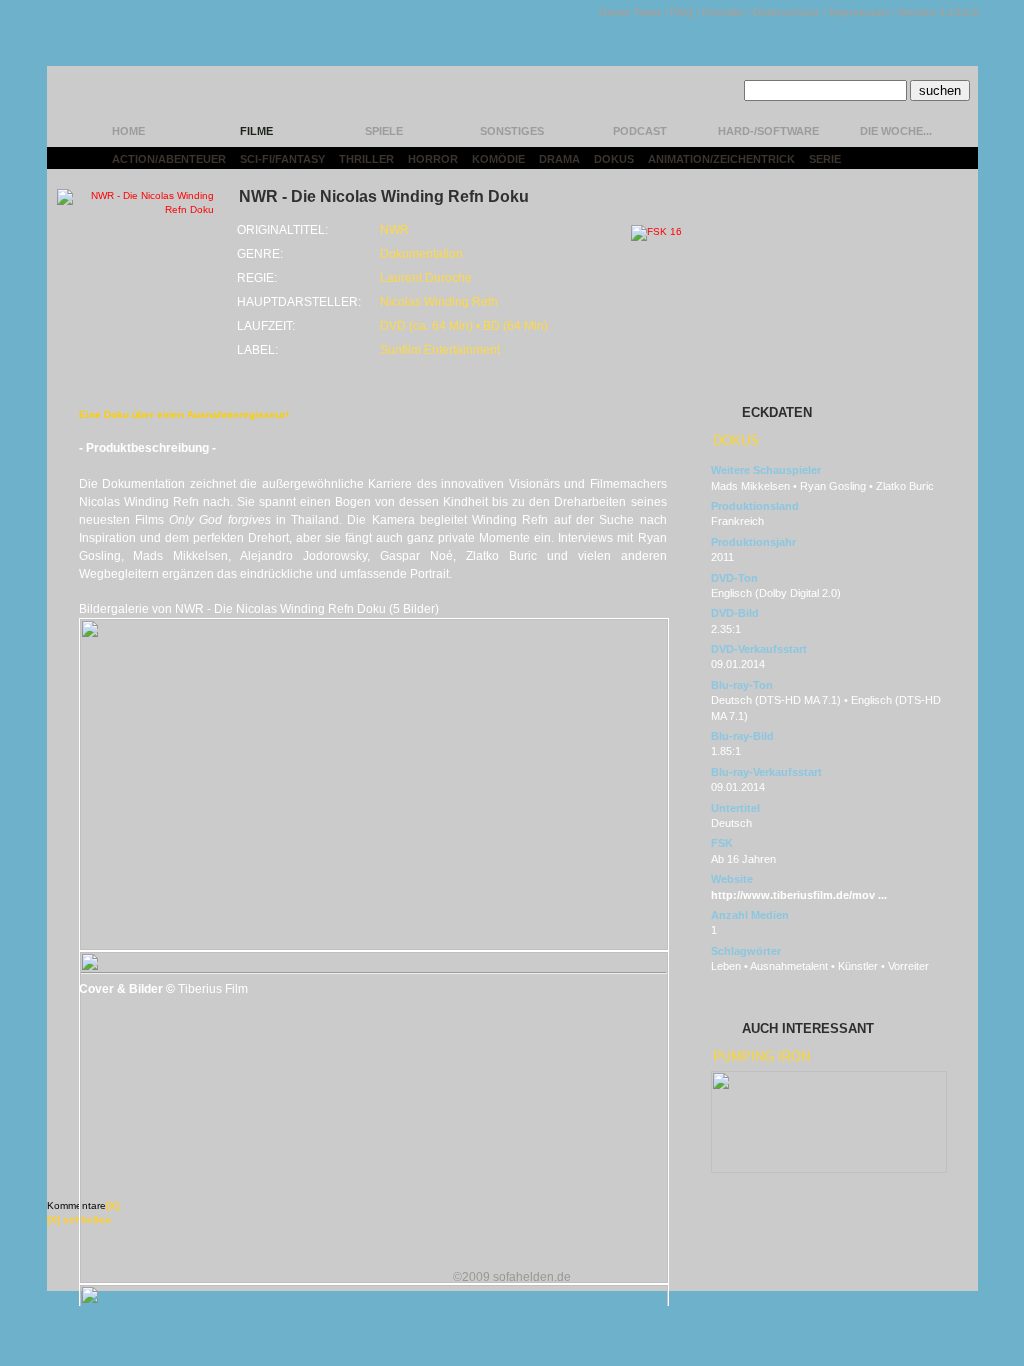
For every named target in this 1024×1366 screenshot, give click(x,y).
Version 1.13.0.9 (937, 12)
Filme (256, 131)
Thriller (366, 159)
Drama (559, 159)
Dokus (614, 159)
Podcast (640, 131)
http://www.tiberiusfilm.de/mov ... (799, 895)
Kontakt (723, 12)
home (128, 131)
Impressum (858, 12)
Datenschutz (786, 12)
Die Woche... (896, 131)
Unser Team (630, 12)
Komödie (498, 159)
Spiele (384, 131)
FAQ (681, 12)
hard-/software (768, 131)
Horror (433, 159)
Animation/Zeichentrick (721, 159)
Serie (825, 159)
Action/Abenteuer (169, 159)
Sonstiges (512, 131)
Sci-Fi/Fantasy (282, 159)
